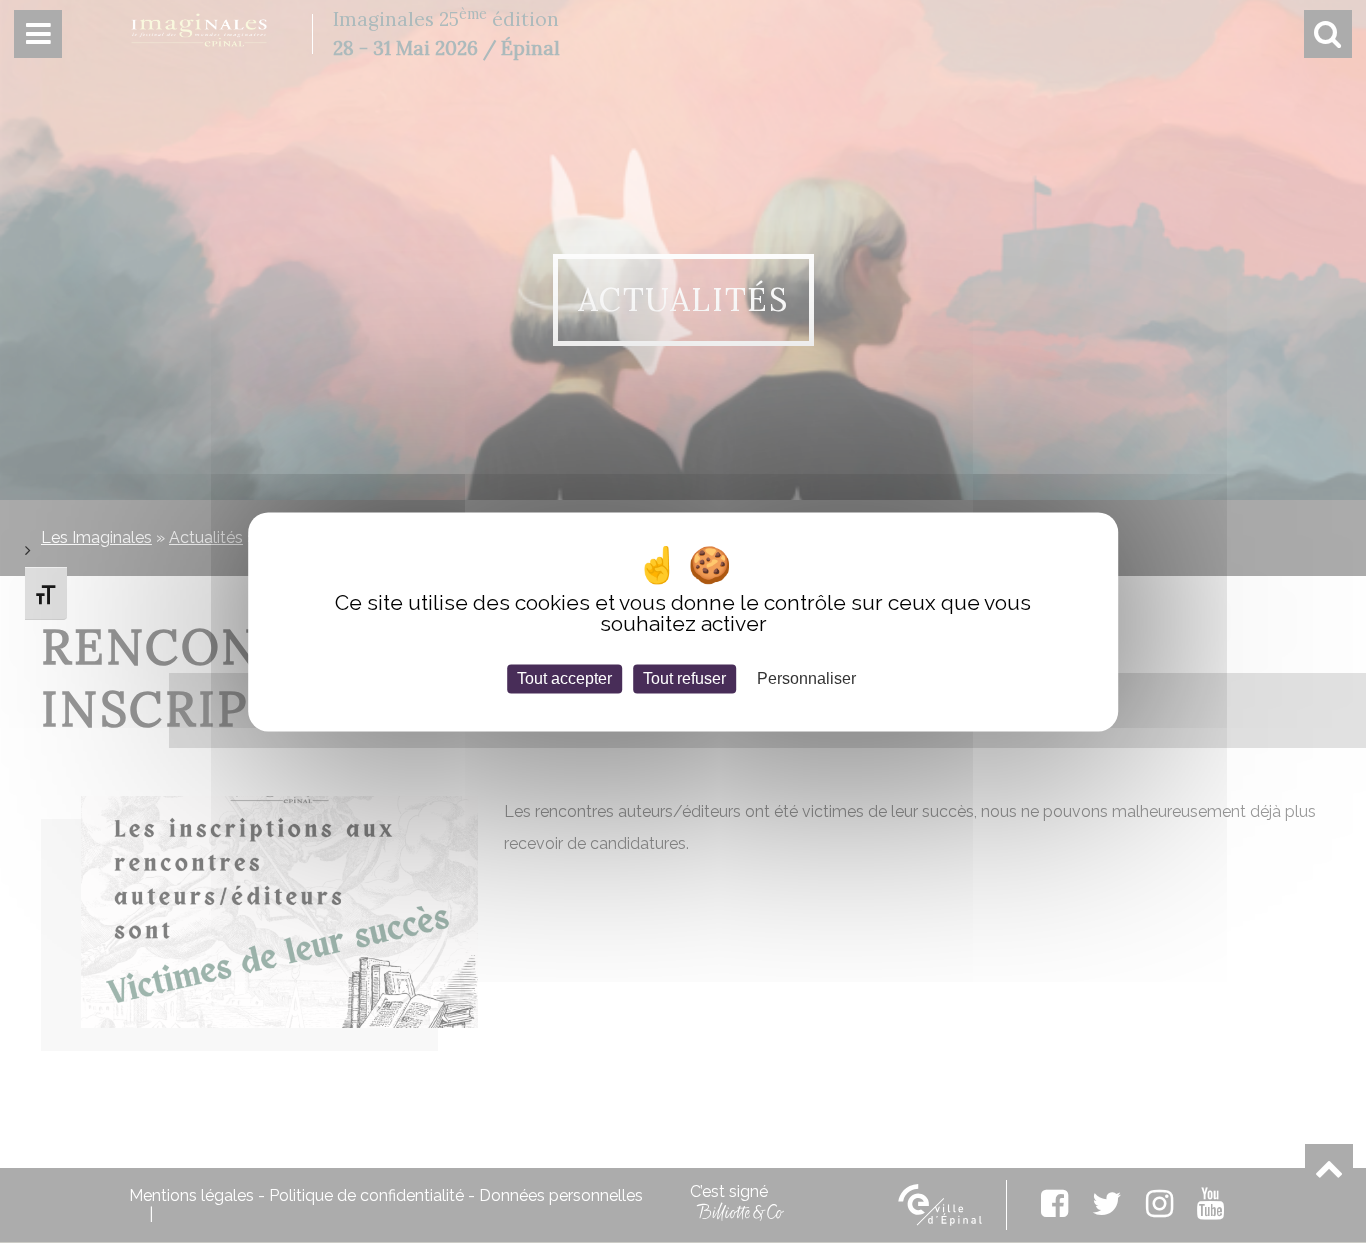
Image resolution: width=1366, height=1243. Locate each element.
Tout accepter (564, 678)
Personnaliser (806, 678)
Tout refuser (684, 678)
